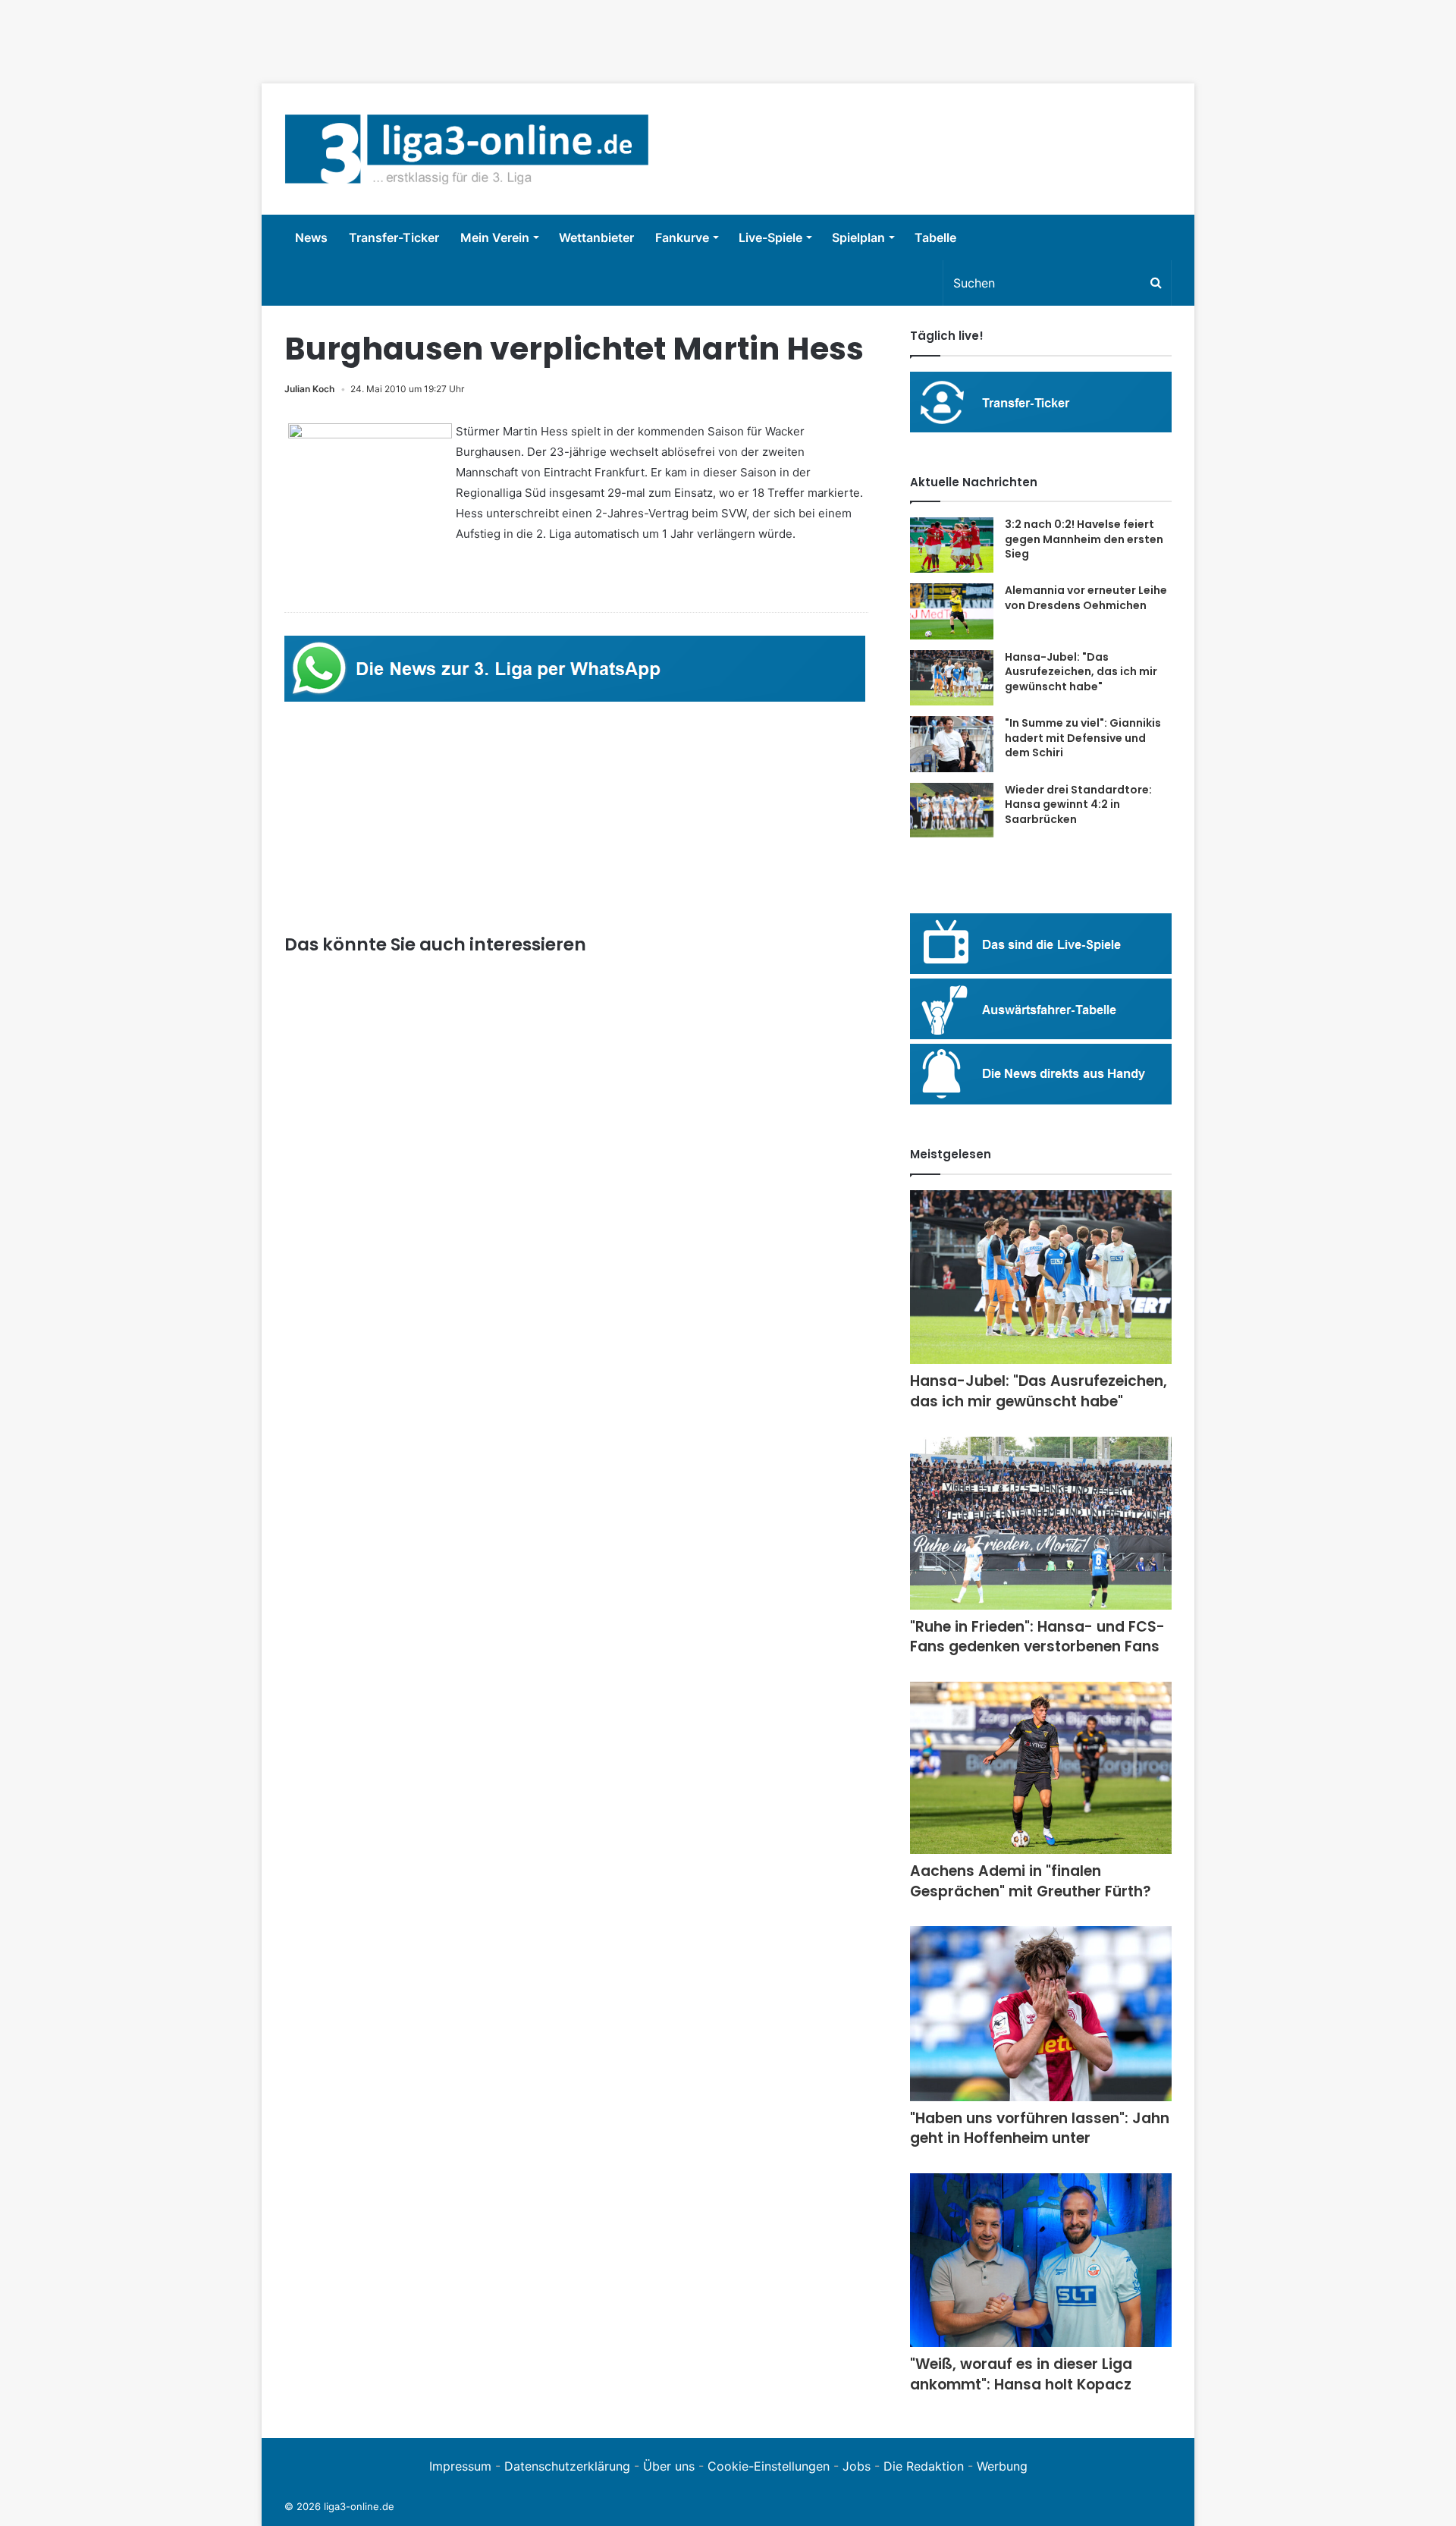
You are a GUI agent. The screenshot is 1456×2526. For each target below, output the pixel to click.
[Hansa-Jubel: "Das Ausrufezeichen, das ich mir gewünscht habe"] (952, 678)
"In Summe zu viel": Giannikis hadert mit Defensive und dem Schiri (1083, 738)
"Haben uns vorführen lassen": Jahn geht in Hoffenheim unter (1040, 2129)
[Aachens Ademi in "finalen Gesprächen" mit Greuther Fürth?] (1041, 1768)
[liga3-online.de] (467, 149)
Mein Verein (495, 237)
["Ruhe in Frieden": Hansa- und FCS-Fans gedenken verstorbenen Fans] (1041, 1523)
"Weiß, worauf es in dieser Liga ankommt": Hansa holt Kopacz (1021, 2374)
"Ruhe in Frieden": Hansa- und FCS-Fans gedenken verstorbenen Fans (1037, 1637)
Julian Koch (309, 389)
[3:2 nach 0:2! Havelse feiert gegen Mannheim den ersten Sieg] (952, 545)
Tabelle (935, 237)
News (311, 237)
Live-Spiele (770, 237)
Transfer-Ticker (394, 237)
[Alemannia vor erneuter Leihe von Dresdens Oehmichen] (952, 611)
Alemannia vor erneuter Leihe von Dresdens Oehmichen (1086, 598)
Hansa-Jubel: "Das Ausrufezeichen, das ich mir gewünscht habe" (1081, 672)
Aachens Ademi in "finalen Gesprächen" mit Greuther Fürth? (1031, 1881)
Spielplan (858, 237)
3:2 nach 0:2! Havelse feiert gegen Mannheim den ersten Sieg (1084, 539)
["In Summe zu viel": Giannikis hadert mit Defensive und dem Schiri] (952, 744)
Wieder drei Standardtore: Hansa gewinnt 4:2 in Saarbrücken (1078, 804)
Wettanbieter (596, 237)
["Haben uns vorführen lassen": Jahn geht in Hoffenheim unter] (1041, 2014)
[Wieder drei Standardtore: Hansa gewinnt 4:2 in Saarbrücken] (952, 811)
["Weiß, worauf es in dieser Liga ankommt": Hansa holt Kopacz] (1041, 2260)
